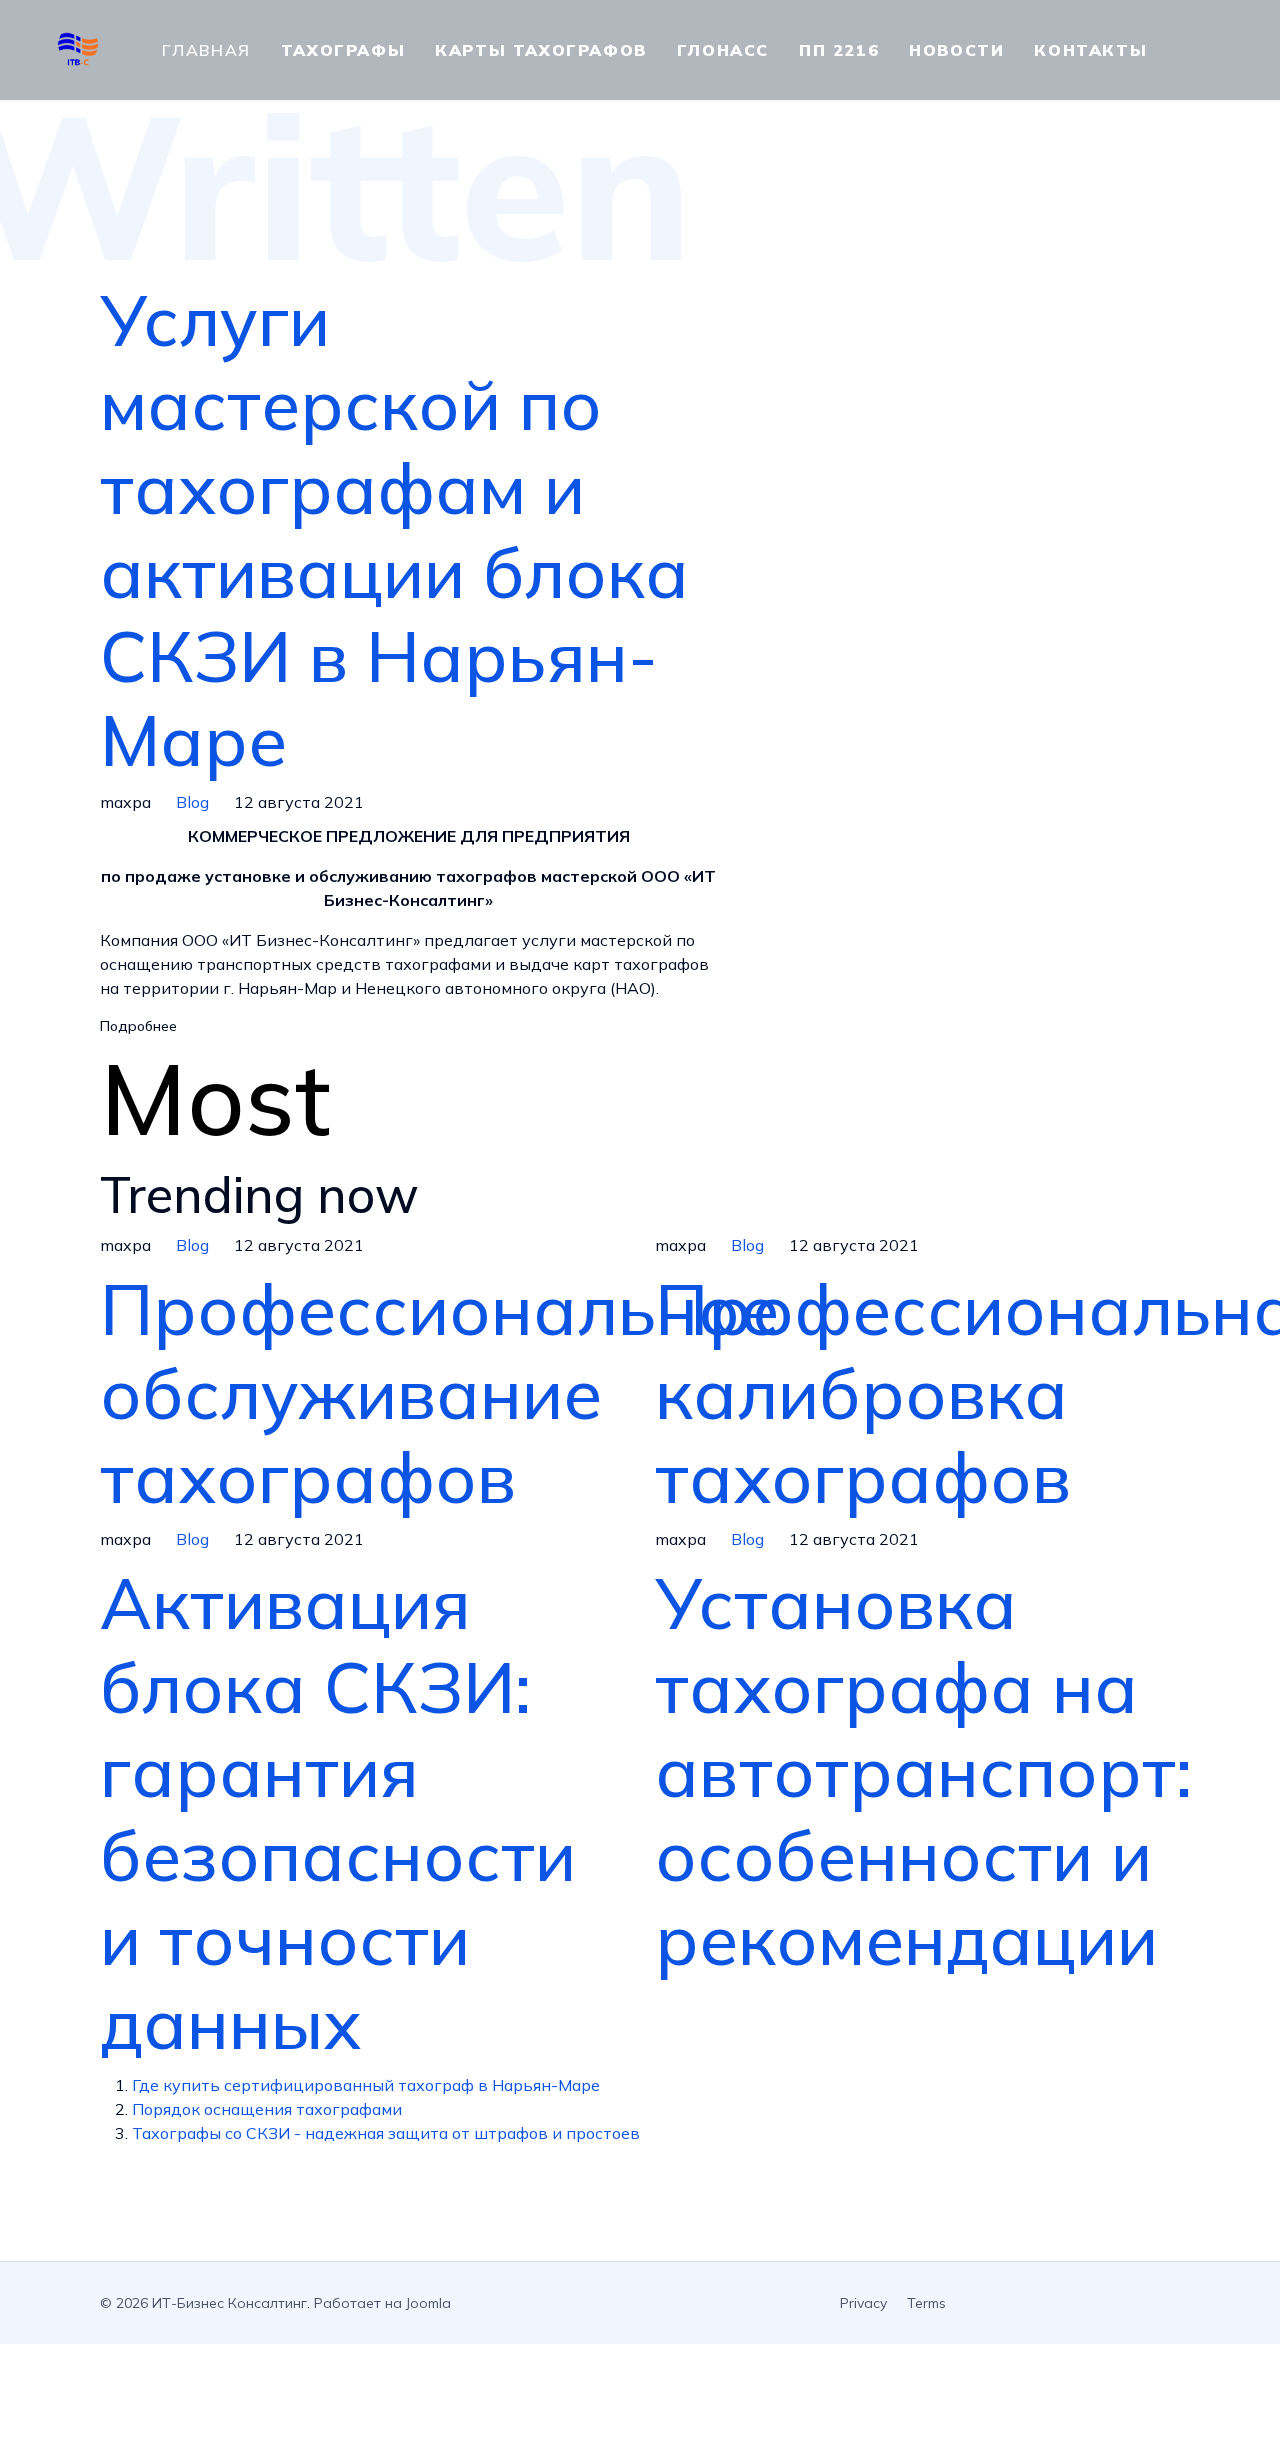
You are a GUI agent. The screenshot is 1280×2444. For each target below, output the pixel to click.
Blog (192, 802)
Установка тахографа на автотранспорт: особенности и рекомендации (923, 1771)
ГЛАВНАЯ (206, 50)
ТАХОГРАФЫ (343, 50)
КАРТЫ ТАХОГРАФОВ (541, 50)
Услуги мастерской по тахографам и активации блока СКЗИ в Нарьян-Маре (394, 530)
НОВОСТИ (956, 50)
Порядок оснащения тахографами (267, 2109)
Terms (926, 2303)
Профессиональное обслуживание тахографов (439, 1393)
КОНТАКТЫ (1090, 50)
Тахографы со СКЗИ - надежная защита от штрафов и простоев (386, 2133)
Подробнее (138, 1026)
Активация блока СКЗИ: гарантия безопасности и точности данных (338, 1813)
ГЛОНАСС (723, 50)
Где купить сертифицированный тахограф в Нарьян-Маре (366, 2085)
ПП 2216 (839, 50)
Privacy (863, 2303)
